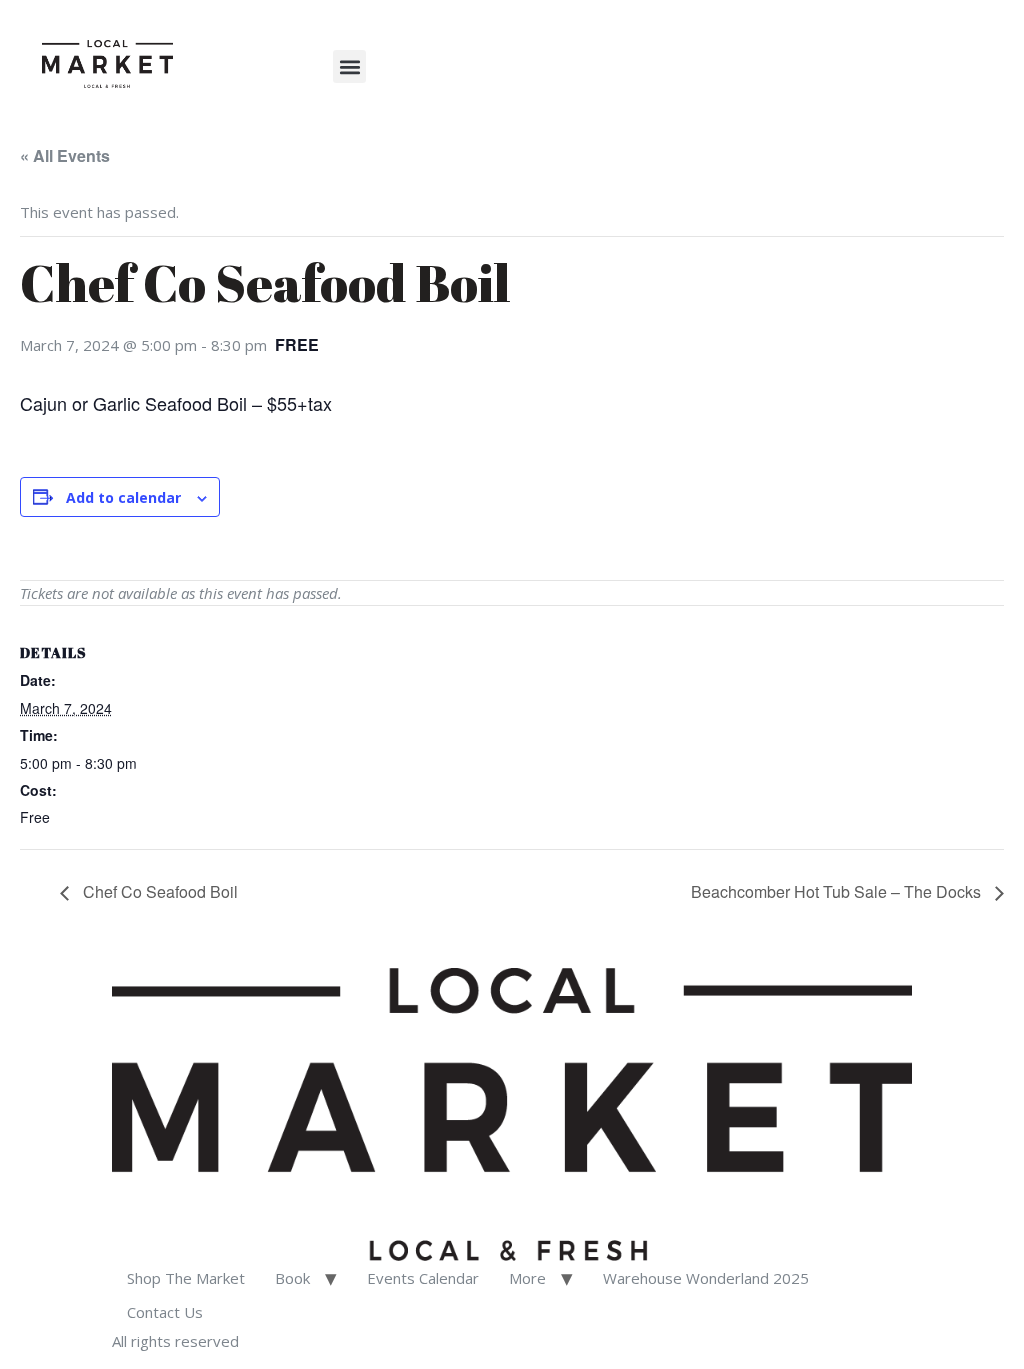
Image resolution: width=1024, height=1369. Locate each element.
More (527, 1278)
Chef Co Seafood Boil (158, 891)
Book (292, 1278)
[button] (349, 66)
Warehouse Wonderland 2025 (706, 1278)
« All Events (65, 155)
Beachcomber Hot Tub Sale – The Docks (838, 891)
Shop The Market (186, 1278)
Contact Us (165, 1312)
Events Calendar (423, 1278)
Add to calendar (123, 497)
